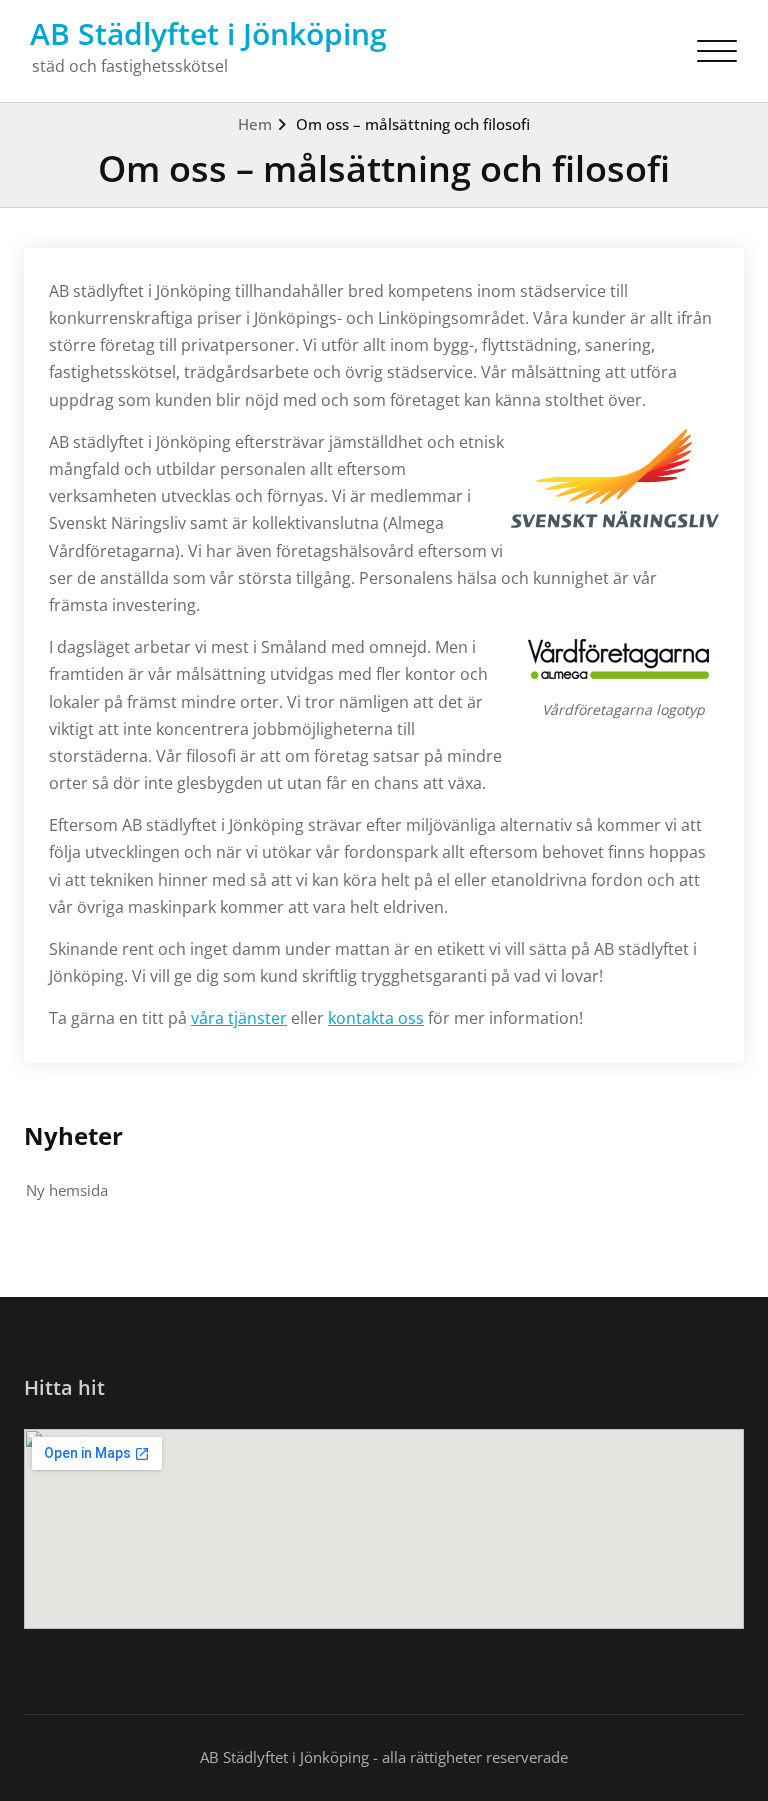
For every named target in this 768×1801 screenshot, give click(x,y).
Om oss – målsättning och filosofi (413, 124)
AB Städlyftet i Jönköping (208, 33)
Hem (255, 124)
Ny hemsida (67, 1190)
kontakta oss (376, 1018)
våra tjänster (239, 1018)
